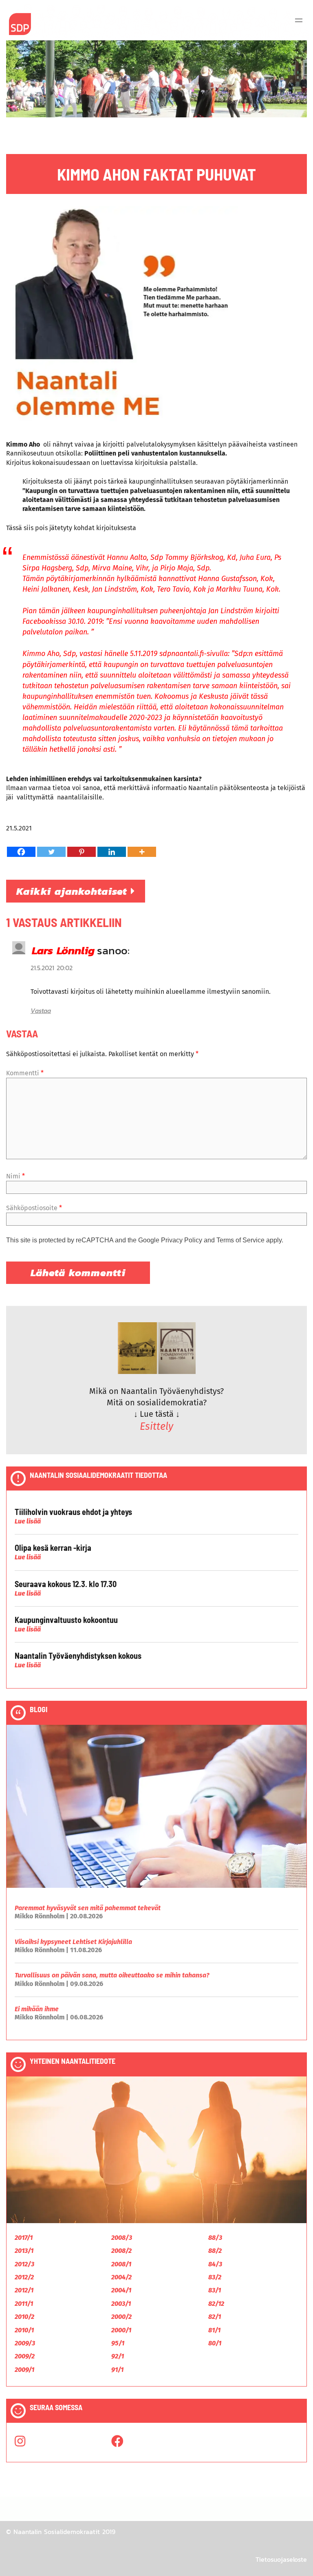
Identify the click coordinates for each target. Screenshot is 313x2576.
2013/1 (24, 2251)
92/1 (118, 2356)
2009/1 (24, 2370)
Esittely (156, 1427)
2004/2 (121, 2277)
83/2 (215, 2277)
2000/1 (121, 2330)
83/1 (215, 2290)
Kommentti (25, 1073)
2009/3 (25, 2343)
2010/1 (24, 2330)
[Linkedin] (112, 852)
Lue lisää (28, 1521)
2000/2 (121, 2317)
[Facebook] (21, 852)
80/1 (215, 2343)
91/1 (117, 2370)
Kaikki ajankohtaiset (74, 891)
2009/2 (25, 2356)
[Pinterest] (82, 852)
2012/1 (24, 2290)
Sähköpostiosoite (34, 1208)
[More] (142, 852)
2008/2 (121, 2251)
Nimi (15, 1176)
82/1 (215, 2317)
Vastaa (41, 1011)
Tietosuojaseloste (281, 2559)
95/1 (118, 2343)
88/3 (215, 2238)
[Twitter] (51, 852)
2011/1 (24, 2304)
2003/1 (121, 2304)
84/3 (215, 2264)
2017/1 (24, 2238)
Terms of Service (240, 1240)
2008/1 (121, 2264)
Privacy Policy (182, 1240)
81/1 (214, 2330)
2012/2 (24, 2277)
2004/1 (121, 2290)
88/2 (215, 2251)
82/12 (216, 2304)
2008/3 (122, 2238)
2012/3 (24, 2264)
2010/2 (24, 2317)
